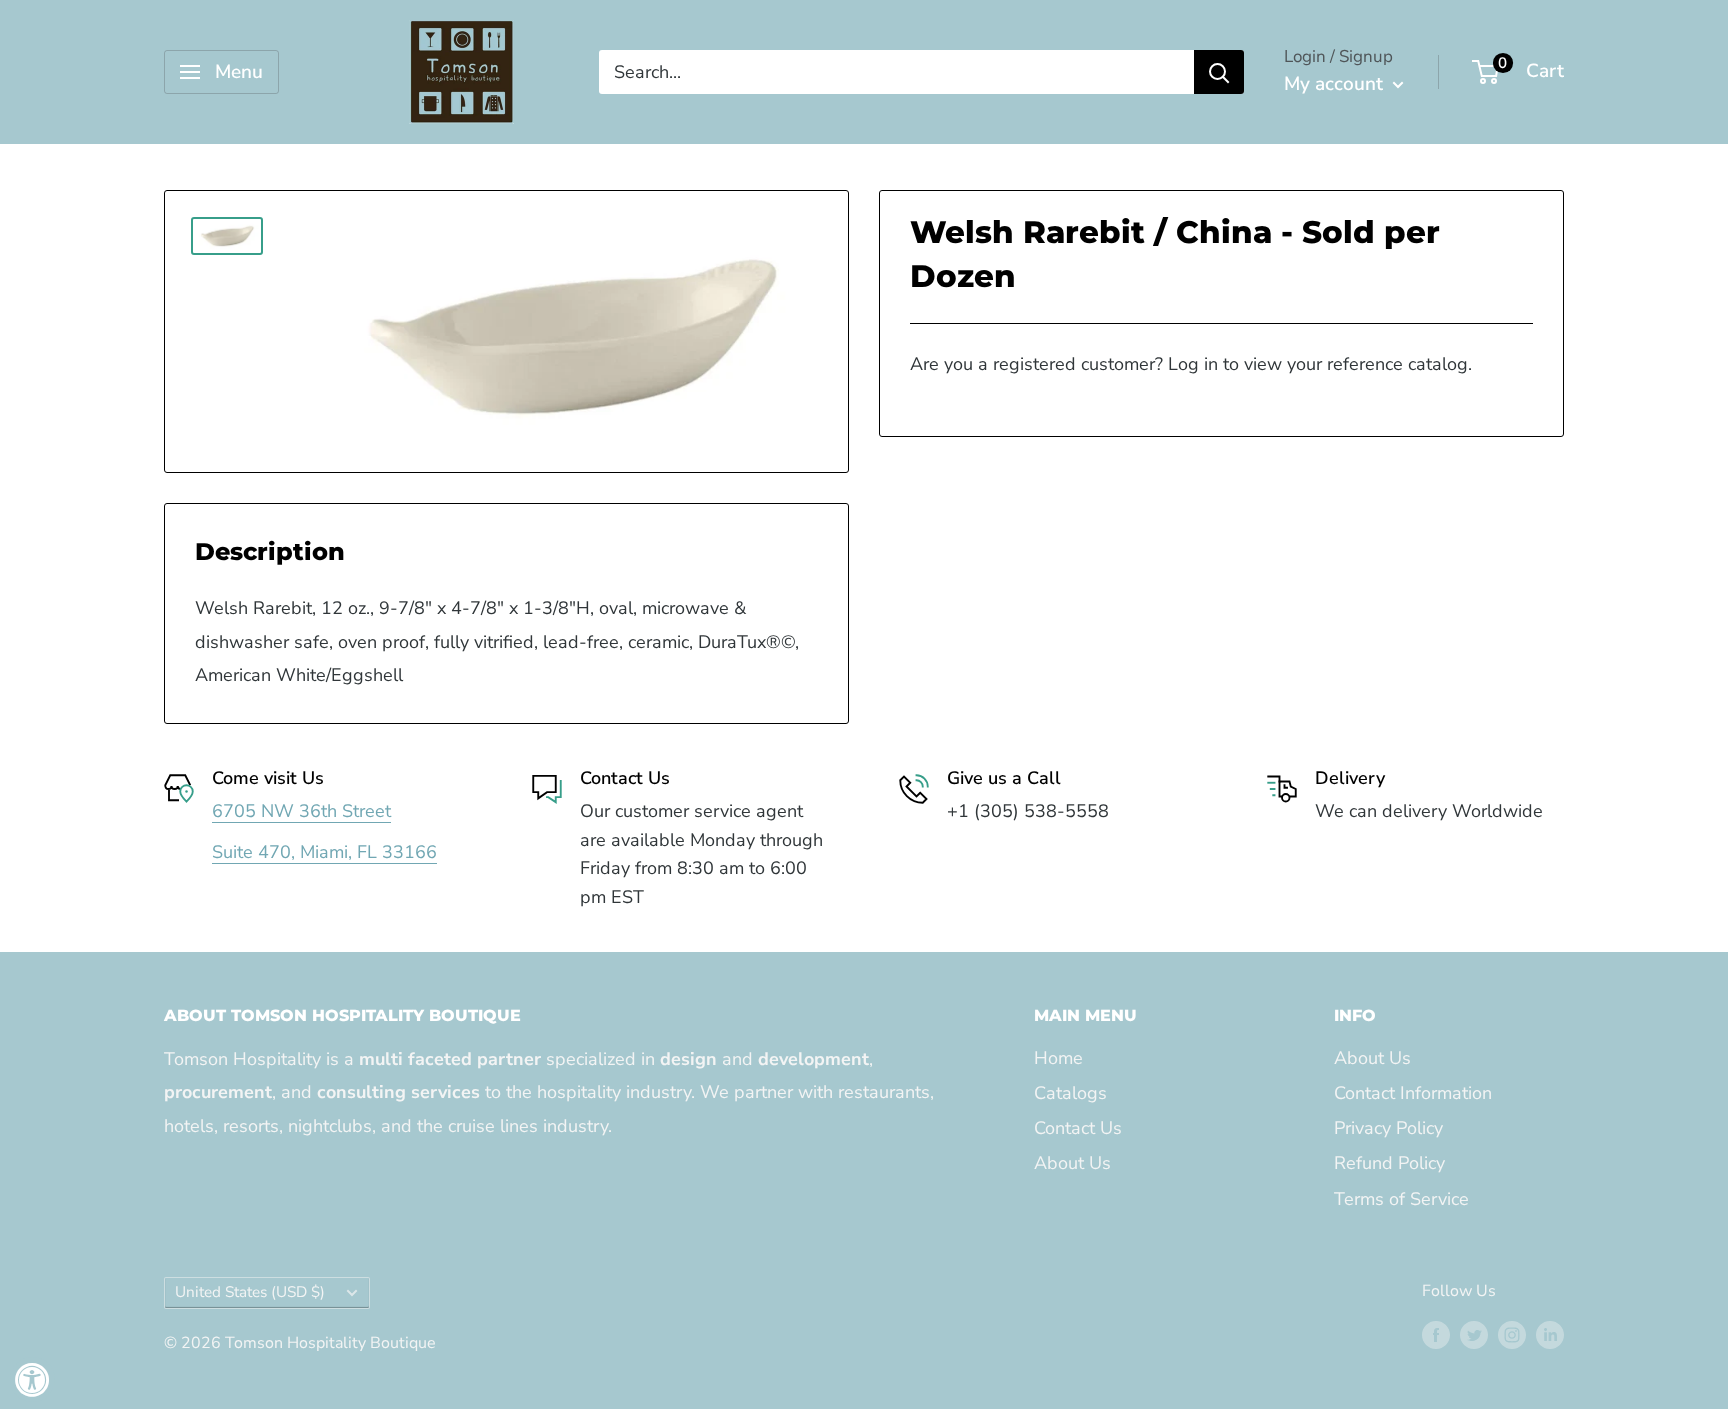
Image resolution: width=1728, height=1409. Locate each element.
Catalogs (1070, 1093)
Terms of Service (1401, 1199)
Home (1058, 1058)
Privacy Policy (1388, 1128)
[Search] (1219, 72)
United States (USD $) (250, 1292)
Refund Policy (1389, 1163)
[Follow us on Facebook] (1436, 1334)
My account (1336, 84)
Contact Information (1413, 1093)
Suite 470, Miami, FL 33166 (324, 852)
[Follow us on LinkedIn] (1550, 1334)
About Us (1072, 1163)
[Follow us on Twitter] (1474, 1334)
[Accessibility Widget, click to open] (32, 1379)
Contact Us (1078, 1128)
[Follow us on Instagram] (1512, 1334)
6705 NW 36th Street (301, 811)
